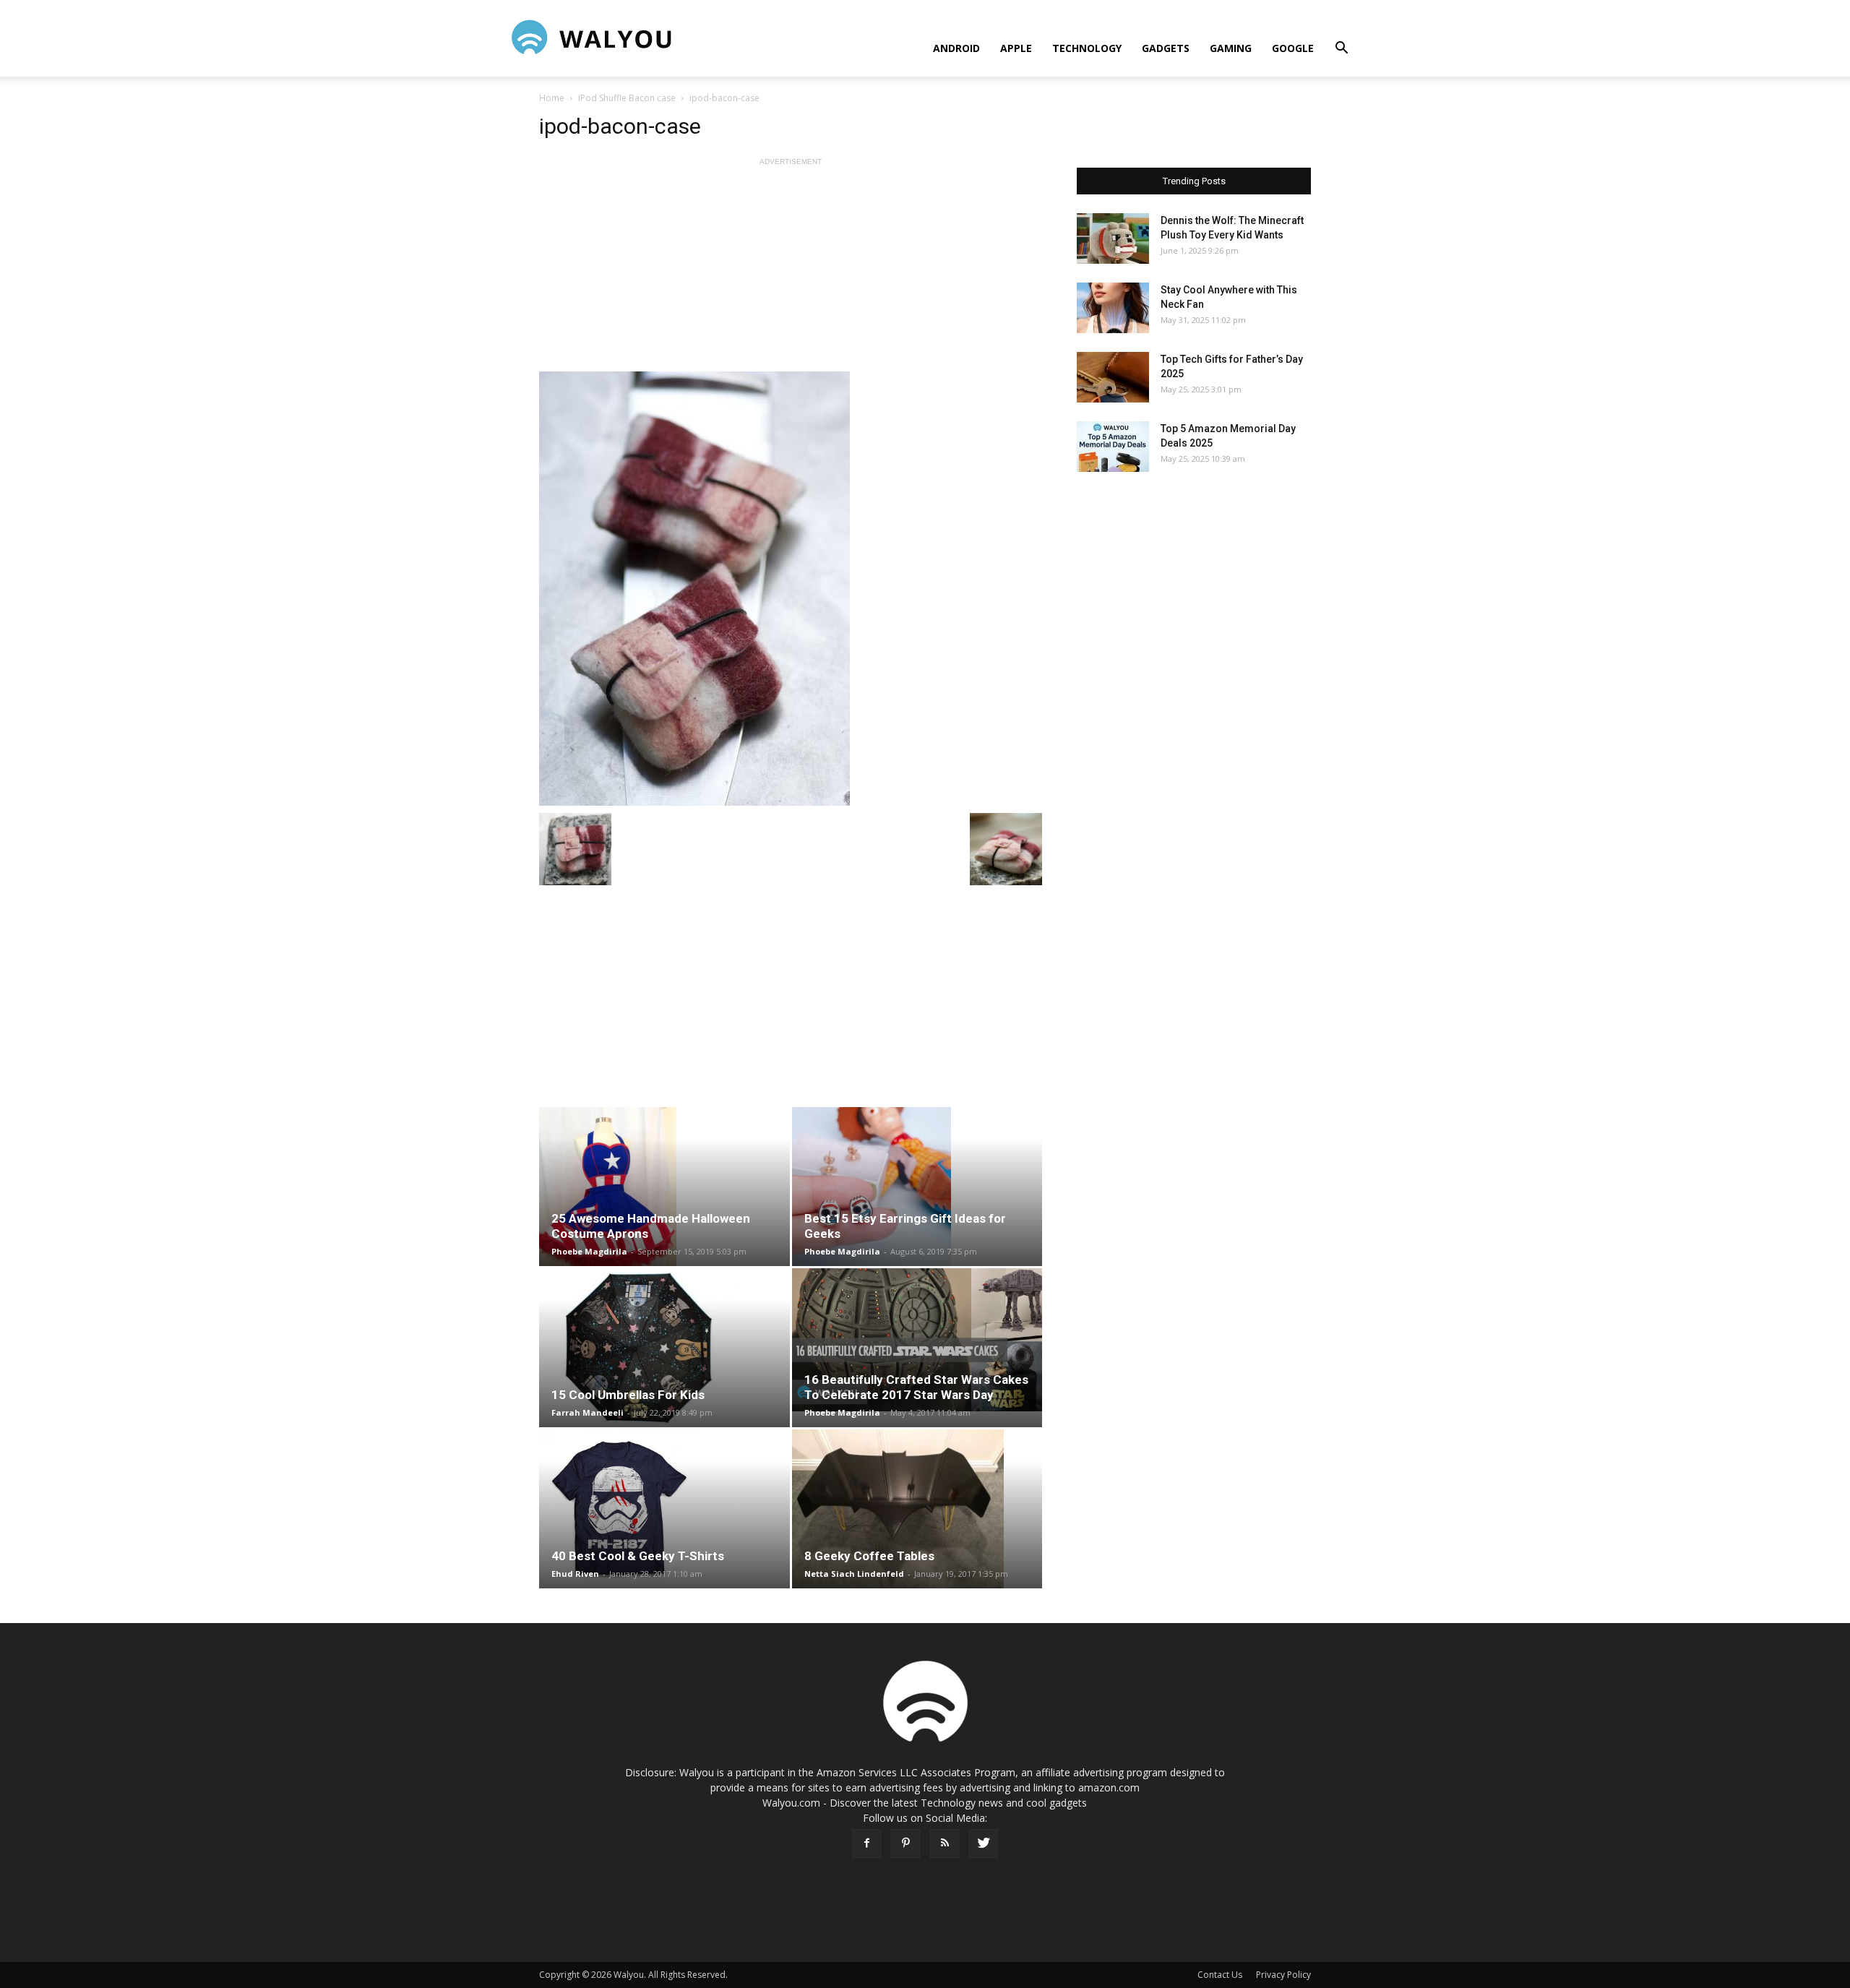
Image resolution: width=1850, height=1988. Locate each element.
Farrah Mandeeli (588, 1412)
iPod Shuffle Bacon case (627, 98)
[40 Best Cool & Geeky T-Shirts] (664, 1509)
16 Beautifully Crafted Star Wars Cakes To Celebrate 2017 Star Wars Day (916, 1387)
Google (1293, 48)
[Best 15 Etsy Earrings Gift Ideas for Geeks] (917, 1187)
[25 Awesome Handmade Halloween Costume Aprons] (664, 1187)
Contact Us (1220, 1975)
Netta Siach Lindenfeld (854, 1574)
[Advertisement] (791, 270)
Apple (1016, 48)
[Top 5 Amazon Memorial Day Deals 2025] (1113, 447)
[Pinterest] (905, 1843)
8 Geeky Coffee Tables (869, 1556)
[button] (1341, 50)
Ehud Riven (575, 1574)
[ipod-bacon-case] (791, 589)
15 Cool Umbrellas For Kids (628, 1395)
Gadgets (1166, 48)
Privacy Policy (1283, 1975)
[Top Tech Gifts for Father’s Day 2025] (1113, 377)
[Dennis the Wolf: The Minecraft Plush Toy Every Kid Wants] (1113, 238)
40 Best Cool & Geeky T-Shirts (638, 1556)
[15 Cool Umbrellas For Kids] (664, 1348)
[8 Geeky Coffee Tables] (917, 1509)
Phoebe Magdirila (589, 1251)
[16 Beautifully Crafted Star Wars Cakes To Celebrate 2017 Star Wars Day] (917, 1340)
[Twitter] (984, 1843)
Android (956, 48)
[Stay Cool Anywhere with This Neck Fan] (1113, 308)
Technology (1087, 48)
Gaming (1231, 48)
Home (552, 98)
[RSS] (945, 1843)
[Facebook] (866, 1843)
